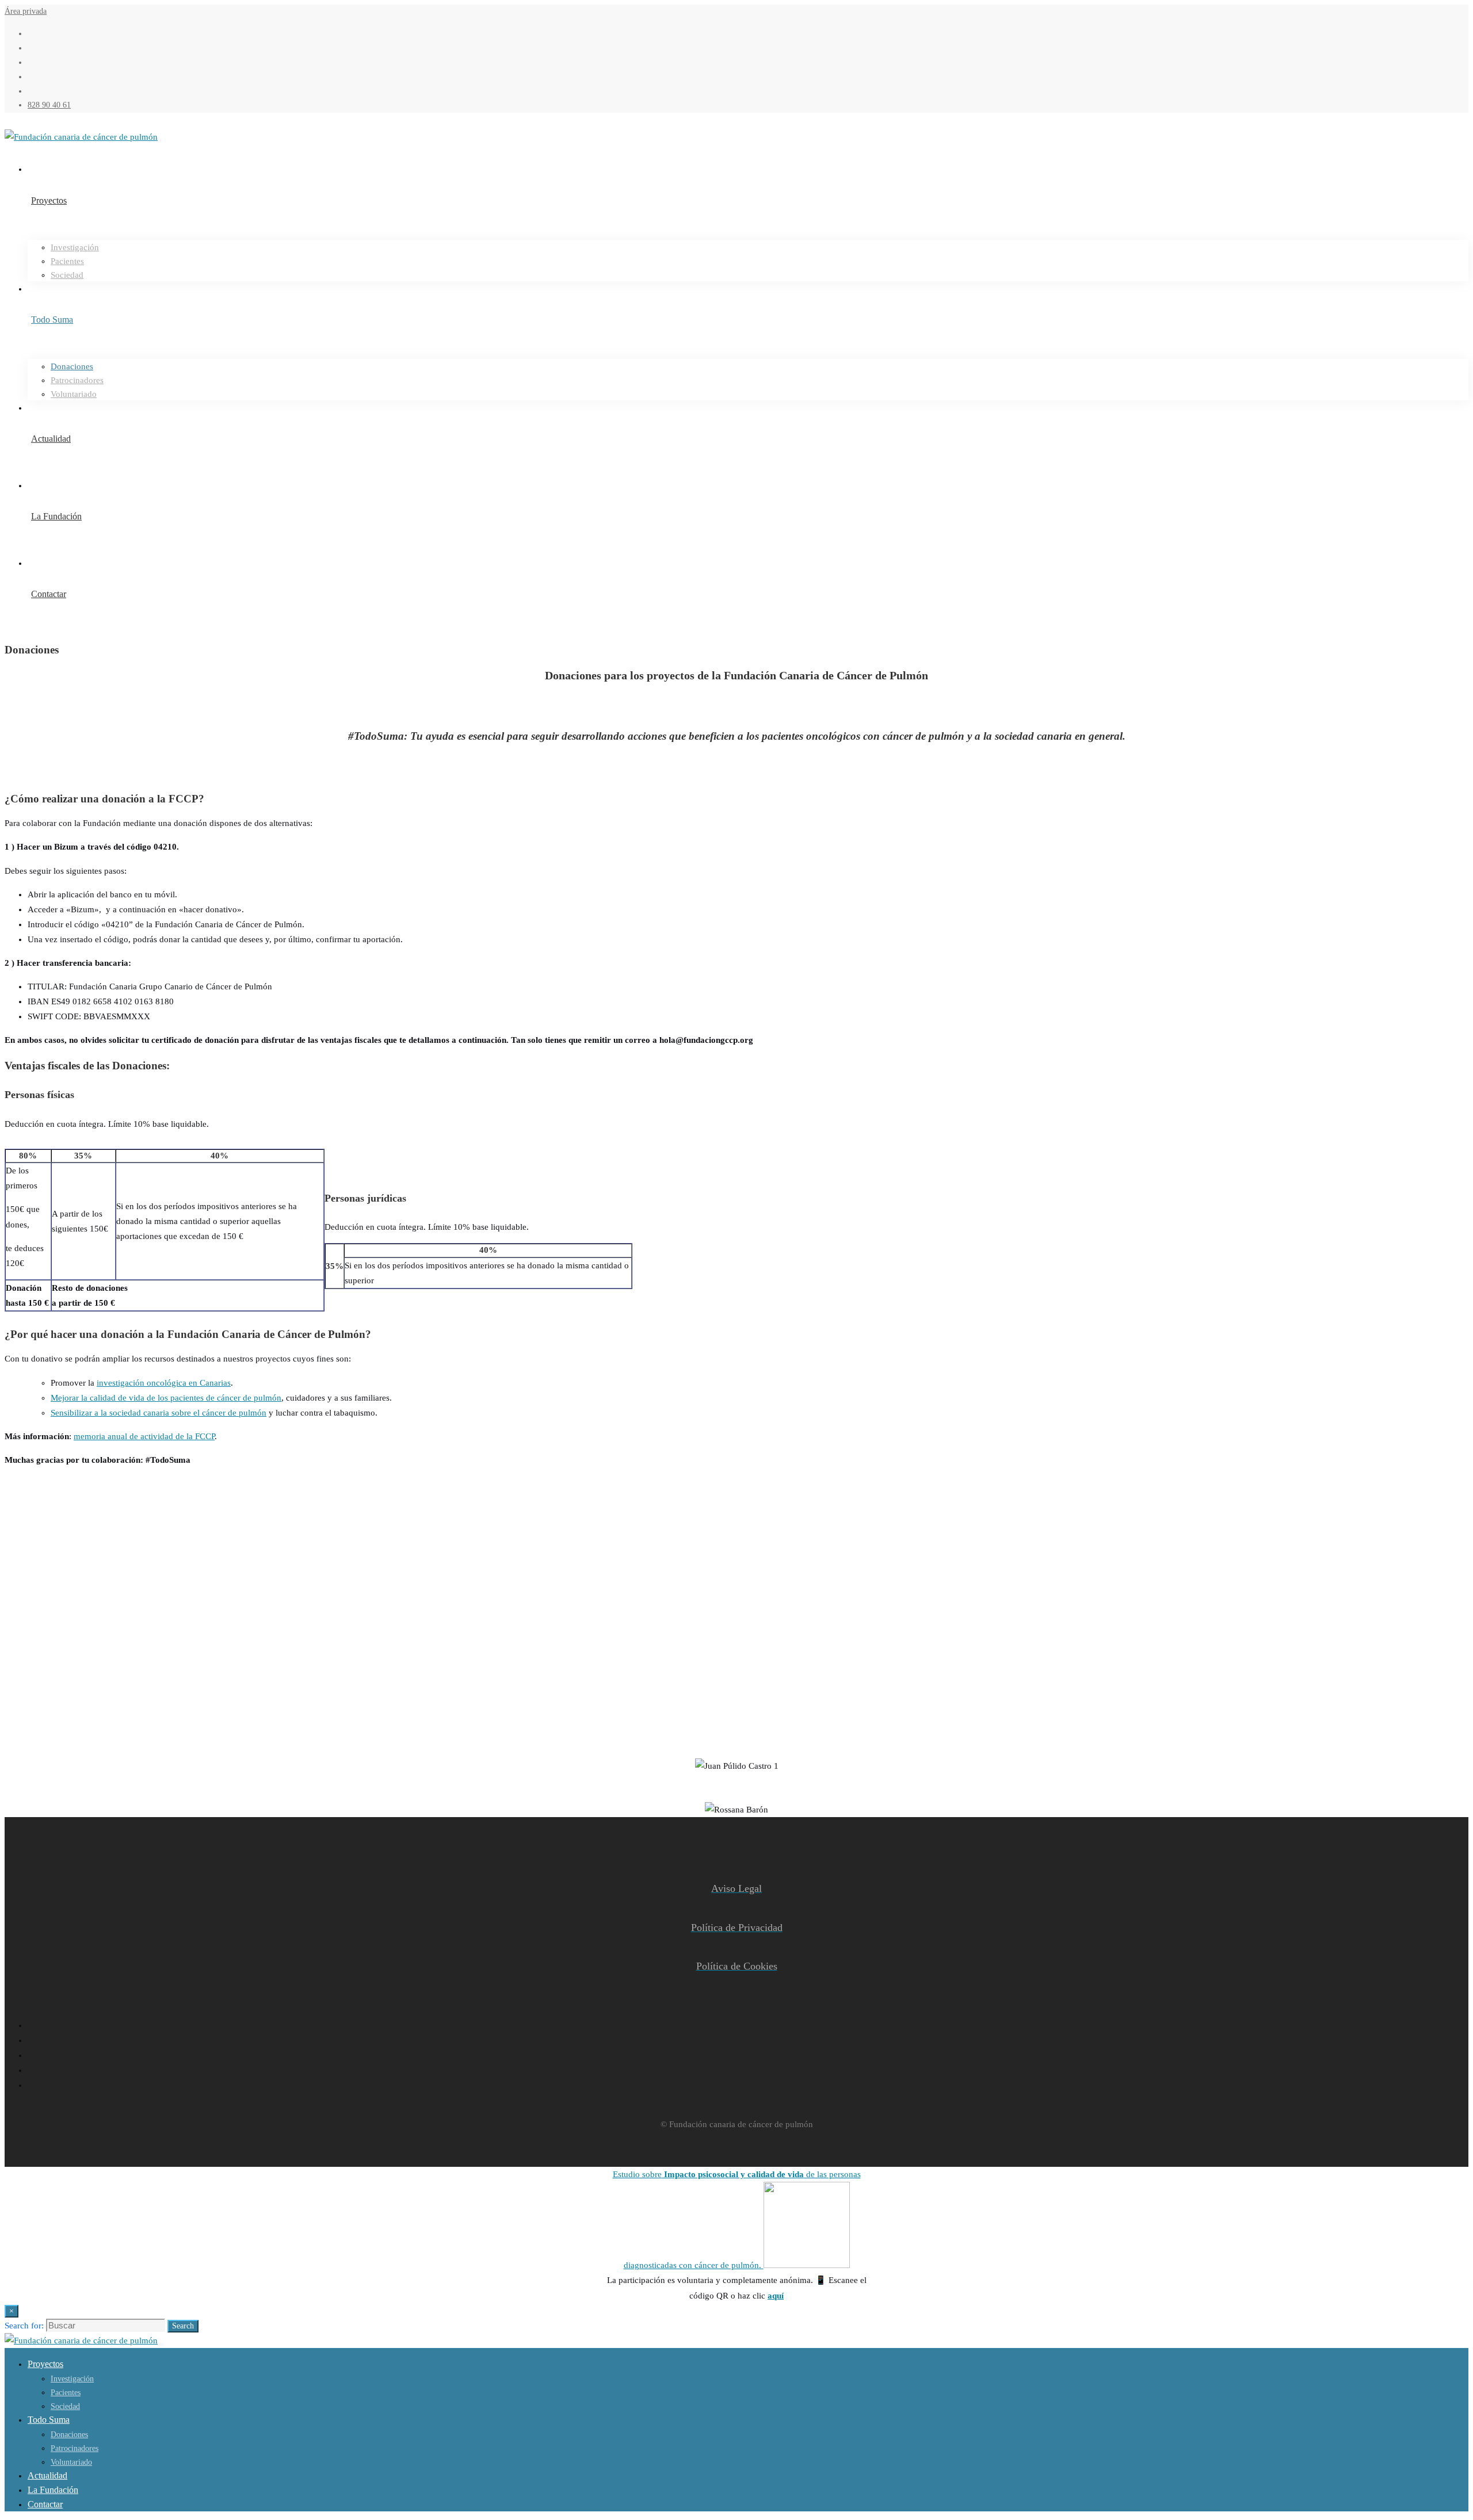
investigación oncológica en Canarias (164, 1383)
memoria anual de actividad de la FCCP (144, 1436)
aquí (776, 2296)
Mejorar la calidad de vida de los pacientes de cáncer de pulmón (166, 1398)
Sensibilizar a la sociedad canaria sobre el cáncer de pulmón (159, 1413)
